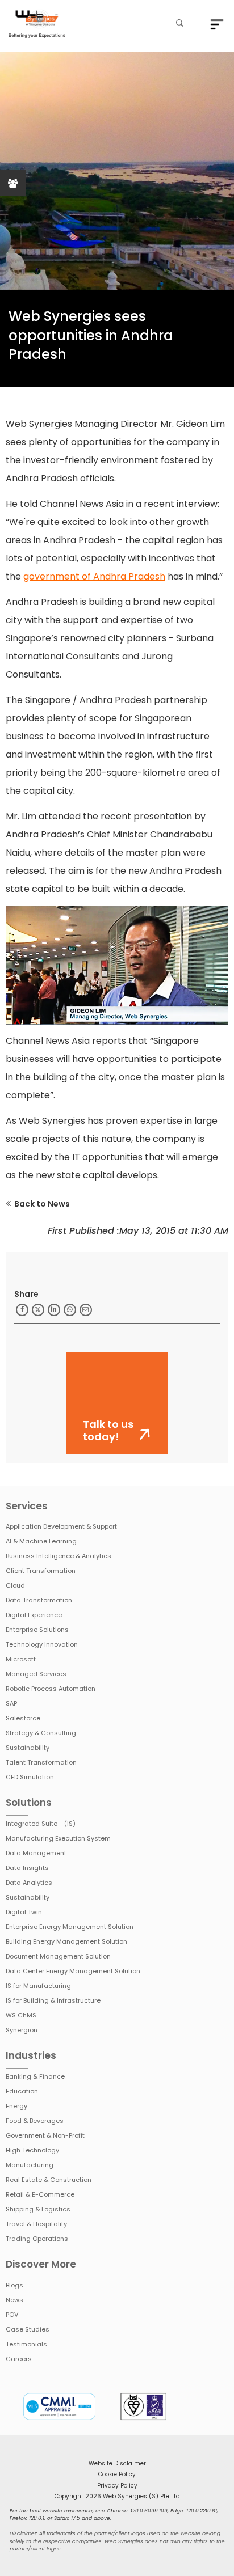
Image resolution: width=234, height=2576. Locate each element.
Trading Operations (37, 2239)
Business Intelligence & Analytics (58, 1556)
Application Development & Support (61, 1526)
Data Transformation (39, 1600)
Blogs (14, 2285)
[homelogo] (37, 25)
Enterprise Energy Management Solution (70, 1927)
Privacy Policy (117, 2486)
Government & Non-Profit (45, 2135)
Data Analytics (29, 1883)
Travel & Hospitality (36, 2224)
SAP (11, 1703)
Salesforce (23, 1718)
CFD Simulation (30, 1777)
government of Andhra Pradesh (94, 576)
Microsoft (21, 1659)
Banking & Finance (35, 2076)
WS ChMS (21, 2015)
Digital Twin (24, 1912)
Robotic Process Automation (51, 1689)
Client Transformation (41, 1571)
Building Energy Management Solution (66, 1941)
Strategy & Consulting (41, 1733)
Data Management (36, 1853)
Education (22, 2091)
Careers (19, 2359)
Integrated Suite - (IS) (41, 1824)
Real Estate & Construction (49, 2180)
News (14, 2300)
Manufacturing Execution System (58, 1838)
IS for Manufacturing (38, 1986)
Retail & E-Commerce (40, 2194)
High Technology (32, 2150)
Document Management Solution (58, 1956)
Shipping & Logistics (38, 2209)
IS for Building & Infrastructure (53, 2000)
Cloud (15, 1585)
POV (12, 2315)
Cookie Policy (117, 2474)
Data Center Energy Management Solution (73, 1971)
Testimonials (26, 2344)
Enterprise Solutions (37, 1630)
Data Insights (27, 1868)
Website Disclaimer (117, 2463)
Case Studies (28, 2329)
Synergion (22, 2030)
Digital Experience (34, 1615)
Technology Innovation (42, 1644)
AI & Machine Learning (41, 1541)
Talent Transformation (41, 1762)
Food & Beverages (35, 2121)
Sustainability (28, 1748)
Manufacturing (30, 2165)
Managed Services (36, 1674)
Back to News (42, 1204)
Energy (16, 2106)
